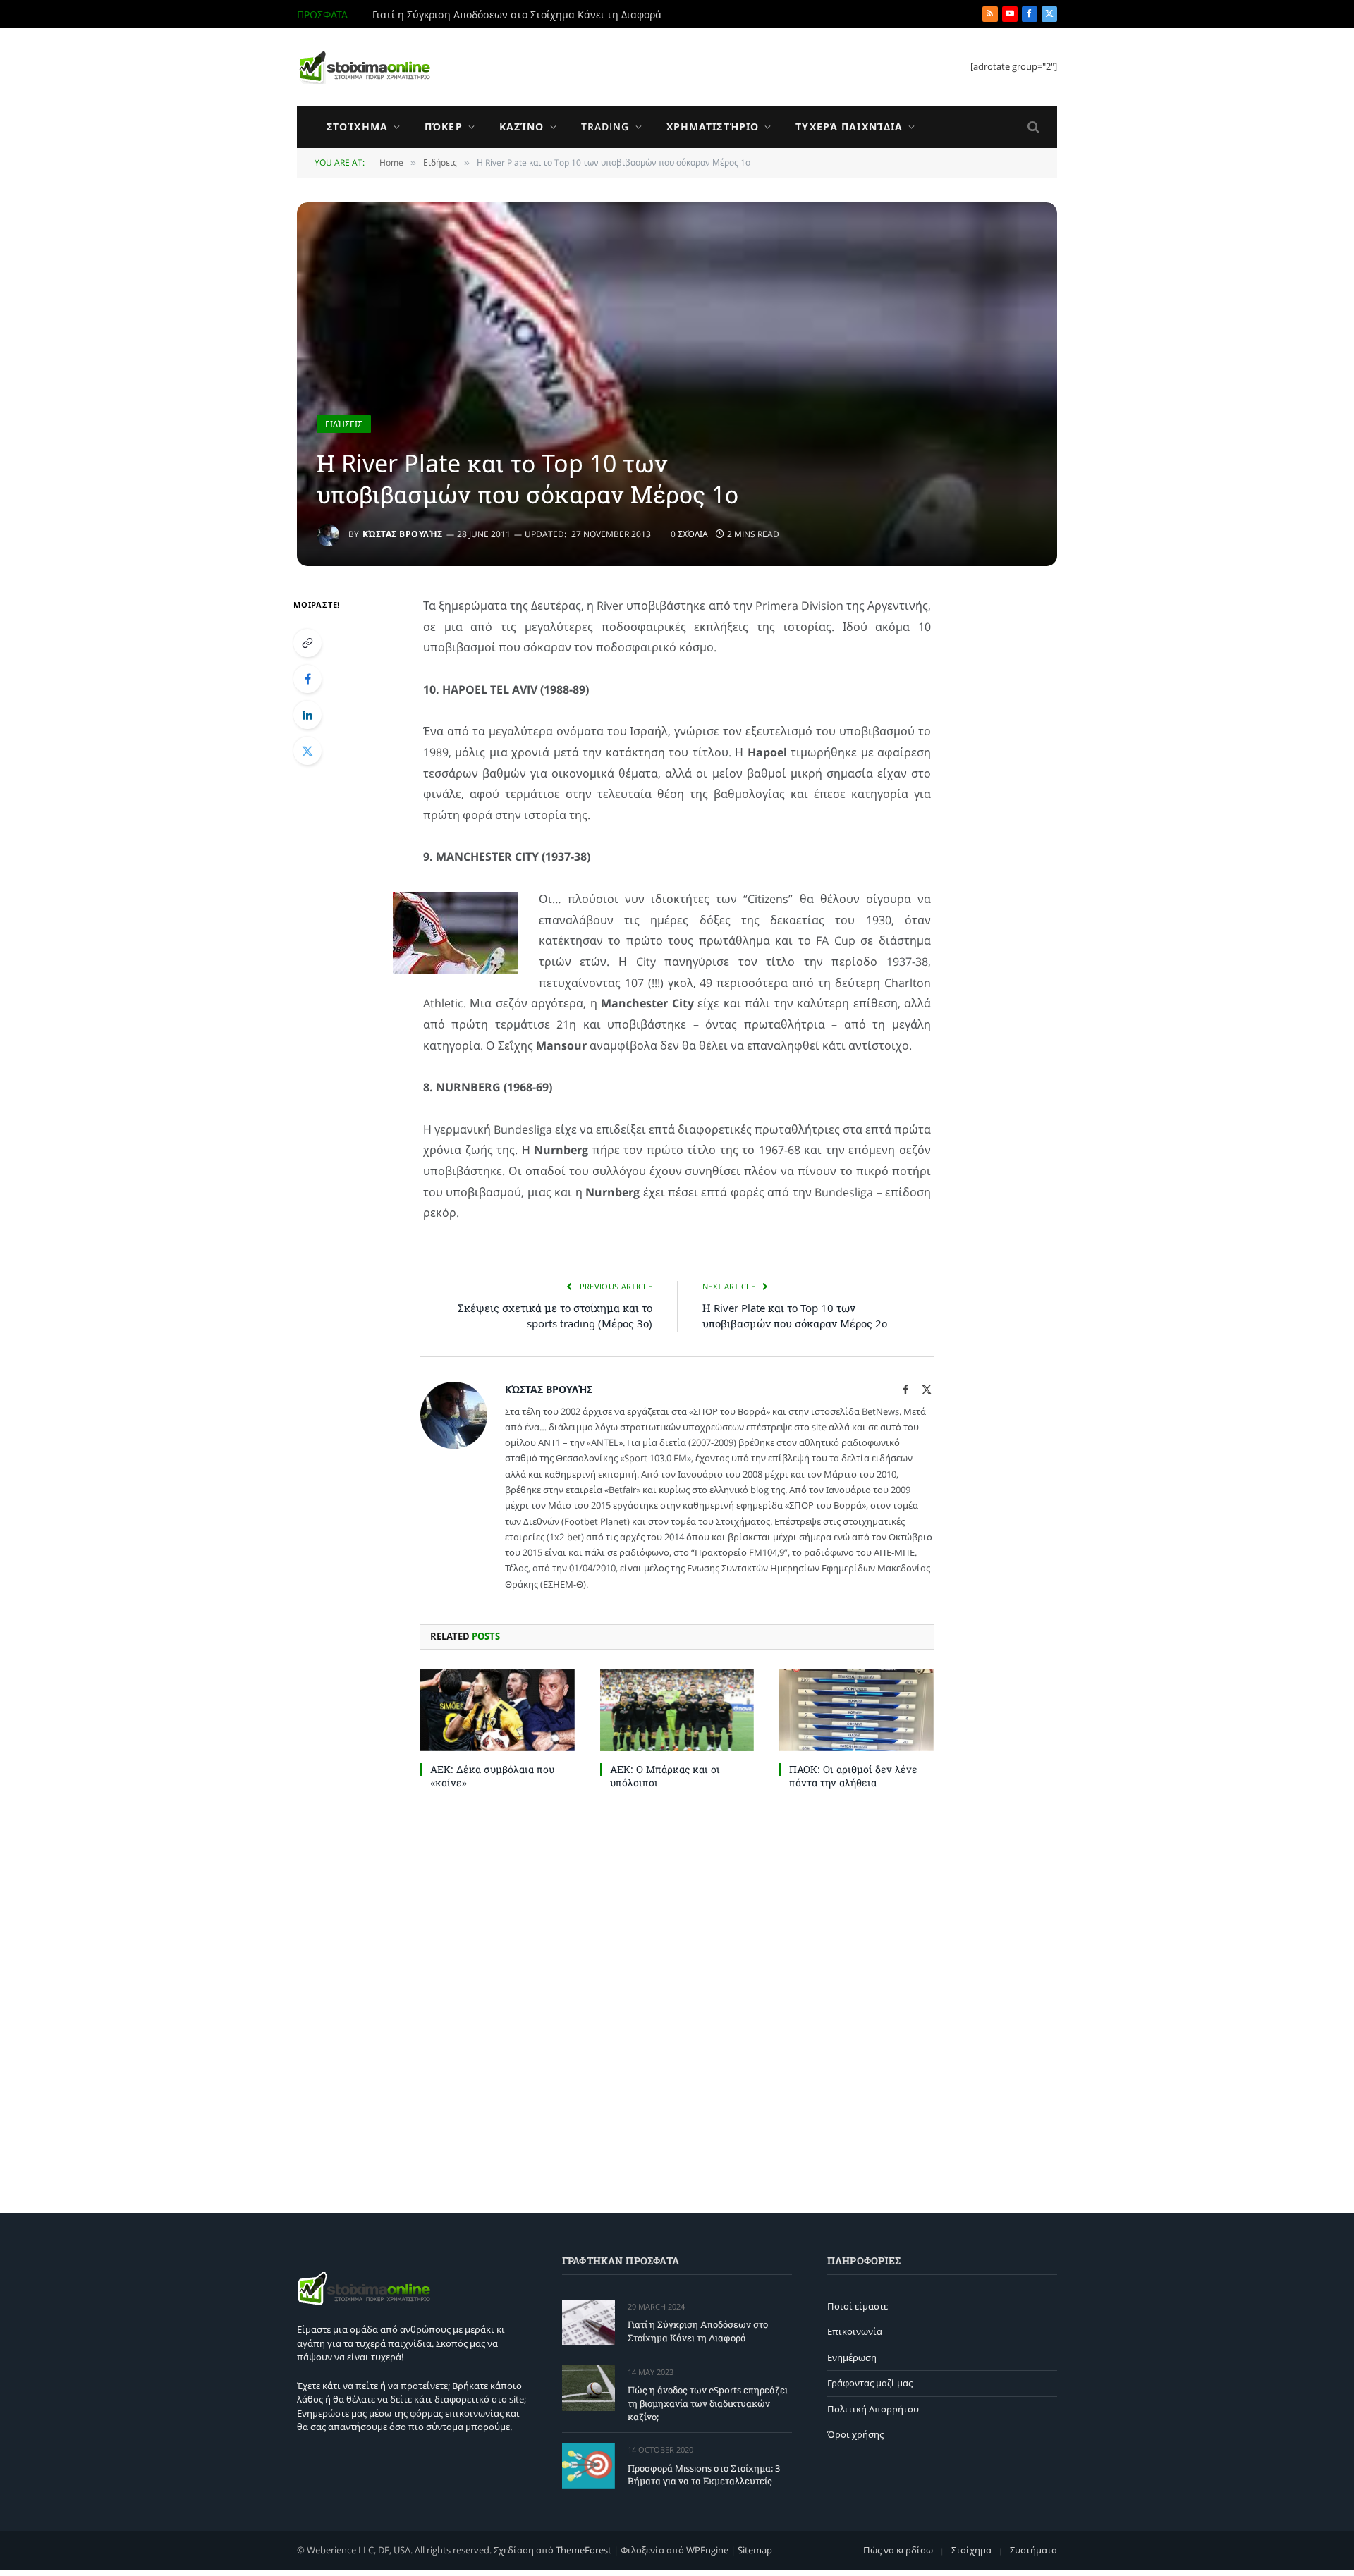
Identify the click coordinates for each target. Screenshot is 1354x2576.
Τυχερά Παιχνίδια (849, 127)
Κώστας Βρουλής (403, 534)
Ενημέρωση (852, 2357)
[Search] (1032, 127)
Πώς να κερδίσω (898, 2550)
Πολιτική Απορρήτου (873, 2409)
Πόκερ (444, 127)
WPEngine (707, 2550)
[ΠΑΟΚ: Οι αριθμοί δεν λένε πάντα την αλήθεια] (856, 1710)
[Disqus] (677, 1998)
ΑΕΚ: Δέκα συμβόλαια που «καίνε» (492, 1776)
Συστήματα (1033, 2550)
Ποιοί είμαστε (858, 2306)
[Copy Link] (307, 643)
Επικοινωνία (855, 2331)
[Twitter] (307, 751)
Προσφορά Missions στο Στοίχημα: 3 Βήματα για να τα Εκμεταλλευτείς (704, 2475)
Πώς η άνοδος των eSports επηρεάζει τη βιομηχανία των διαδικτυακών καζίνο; (531, 15)
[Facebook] (307, 679)
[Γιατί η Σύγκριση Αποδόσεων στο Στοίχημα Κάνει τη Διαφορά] (588, 2323)
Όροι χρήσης (855, 2434)
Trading (605, 127)
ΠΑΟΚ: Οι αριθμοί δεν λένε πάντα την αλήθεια (853, 1776)
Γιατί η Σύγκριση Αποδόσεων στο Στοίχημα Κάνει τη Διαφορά (698, 2331)
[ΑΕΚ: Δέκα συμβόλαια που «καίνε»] (498, 1710)
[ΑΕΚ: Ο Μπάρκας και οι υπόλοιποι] (677, 1710)
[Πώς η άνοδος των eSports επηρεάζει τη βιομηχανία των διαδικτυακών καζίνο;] (588, 2388)
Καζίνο (522, 127)
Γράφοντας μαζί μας (870, 2383)
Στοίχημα (357, 127)
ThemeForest (584, 2550)
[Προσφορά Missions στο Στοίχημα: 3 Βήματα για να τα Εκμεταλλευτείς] (588, 2466)
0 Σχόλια (689, 534)
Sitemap (755, 2550)
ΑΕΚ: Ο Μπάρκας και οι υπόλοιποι (665, 1776)
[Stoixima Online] (364, 67)
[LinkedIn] (307, 715)
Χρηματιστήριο (713, 127)
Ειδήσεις (344, 424)
